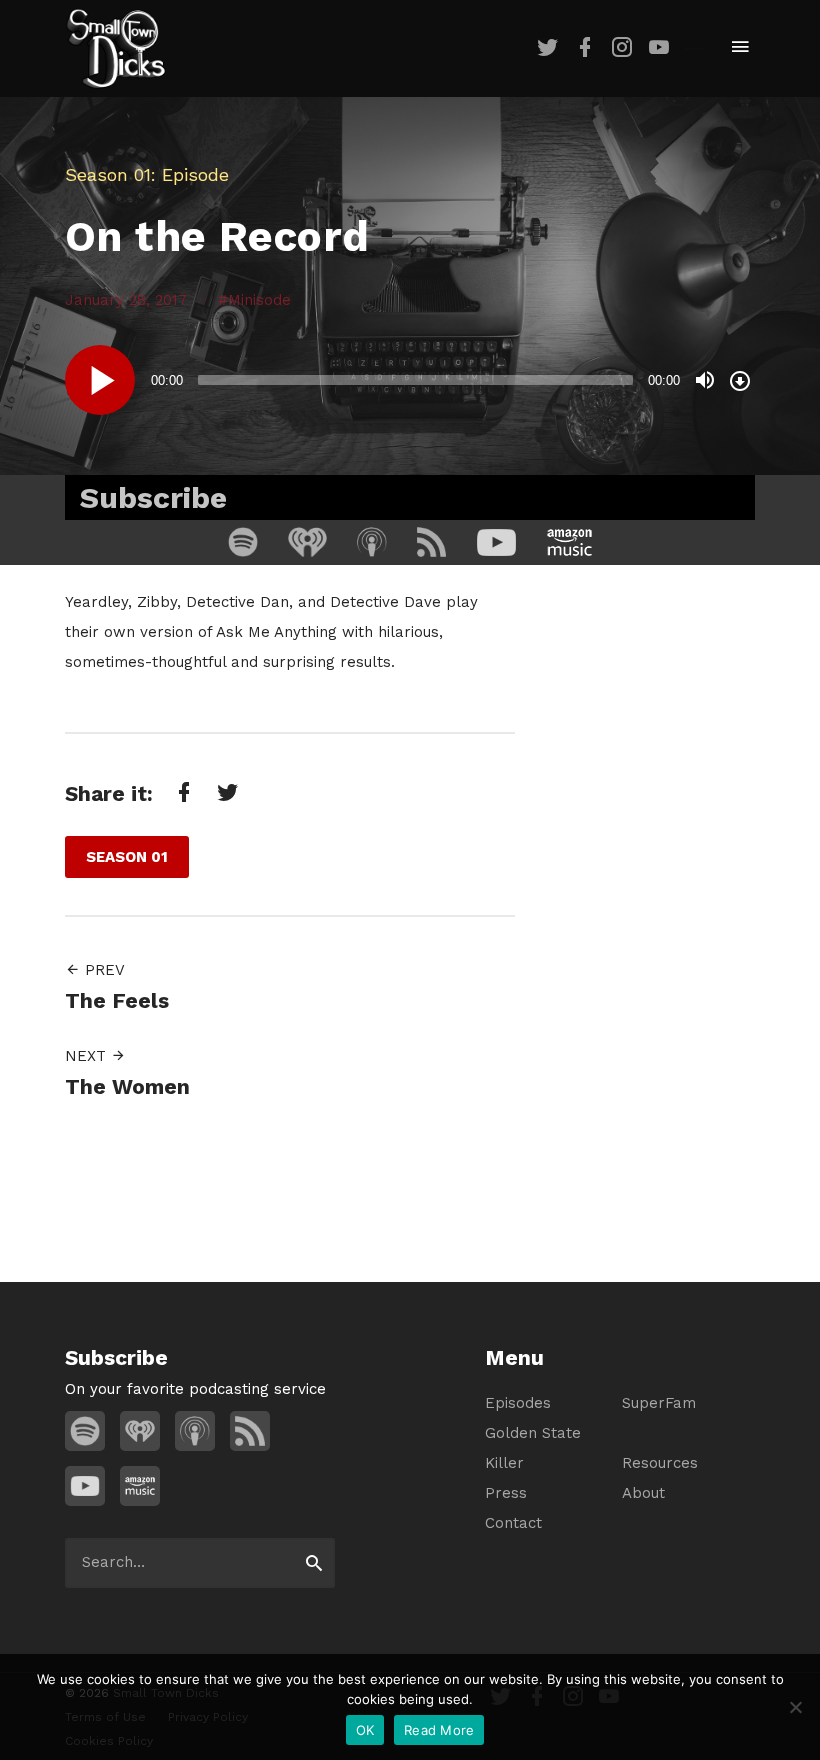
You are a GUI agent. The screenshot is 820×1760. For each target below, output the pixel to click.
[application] (410, 380)
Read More (439, 1730)
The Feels (117, 1000)
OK (365, 1730)
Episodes (518, 1403)
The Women (127, 1086)
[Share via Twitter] (226, 792)
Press (506, 1493)
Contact (513, 1523)
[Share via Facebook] (182, 792)
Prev (102, 970)
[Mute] (705, 380)
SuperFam (659, 1403)
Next (88, 1056)
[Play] (100, 380)
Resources (660, 1463)
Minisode (259, 300)
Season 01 (108, 174)
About (643, 1493)
